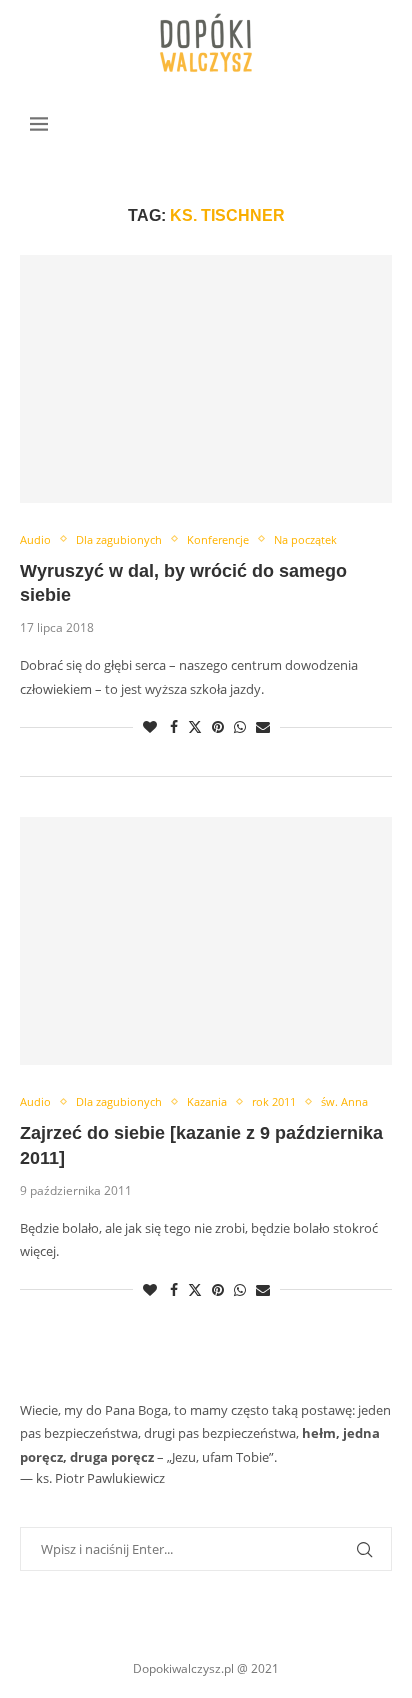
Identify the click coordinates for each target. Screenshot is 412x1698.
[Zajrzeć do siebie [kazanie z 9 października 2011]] (206, 941)
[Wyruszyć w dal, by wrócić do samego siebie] (206, 379)
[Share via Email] (263, 726)
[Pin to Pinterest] (218, 726)
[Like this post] (150, 726)
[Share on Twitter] (195, 726)
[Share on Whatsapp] (240, 726)
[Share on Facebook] (174, 726)
